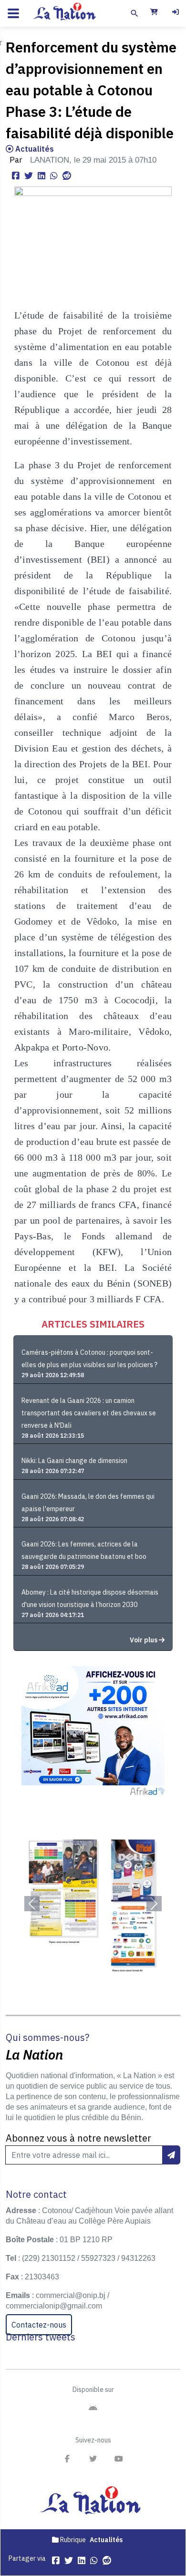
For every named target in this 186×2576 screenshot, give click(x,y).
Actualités (34, 149)
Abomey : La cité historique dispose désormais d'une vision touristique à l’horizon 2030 (90, 1598)
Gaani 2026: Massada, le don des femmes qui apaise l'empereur (88, 1503)
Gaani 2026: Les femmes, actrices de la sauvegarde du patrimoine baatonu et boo (84, 1550)
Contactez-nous (39, 2325)
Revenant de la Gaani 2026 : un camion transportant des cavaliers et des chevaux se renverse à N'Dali (89, 1413)
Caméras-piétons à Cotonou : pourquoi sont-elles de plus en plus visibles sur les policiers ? (89, 1359)
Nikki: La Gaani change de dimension (74, 1461)
